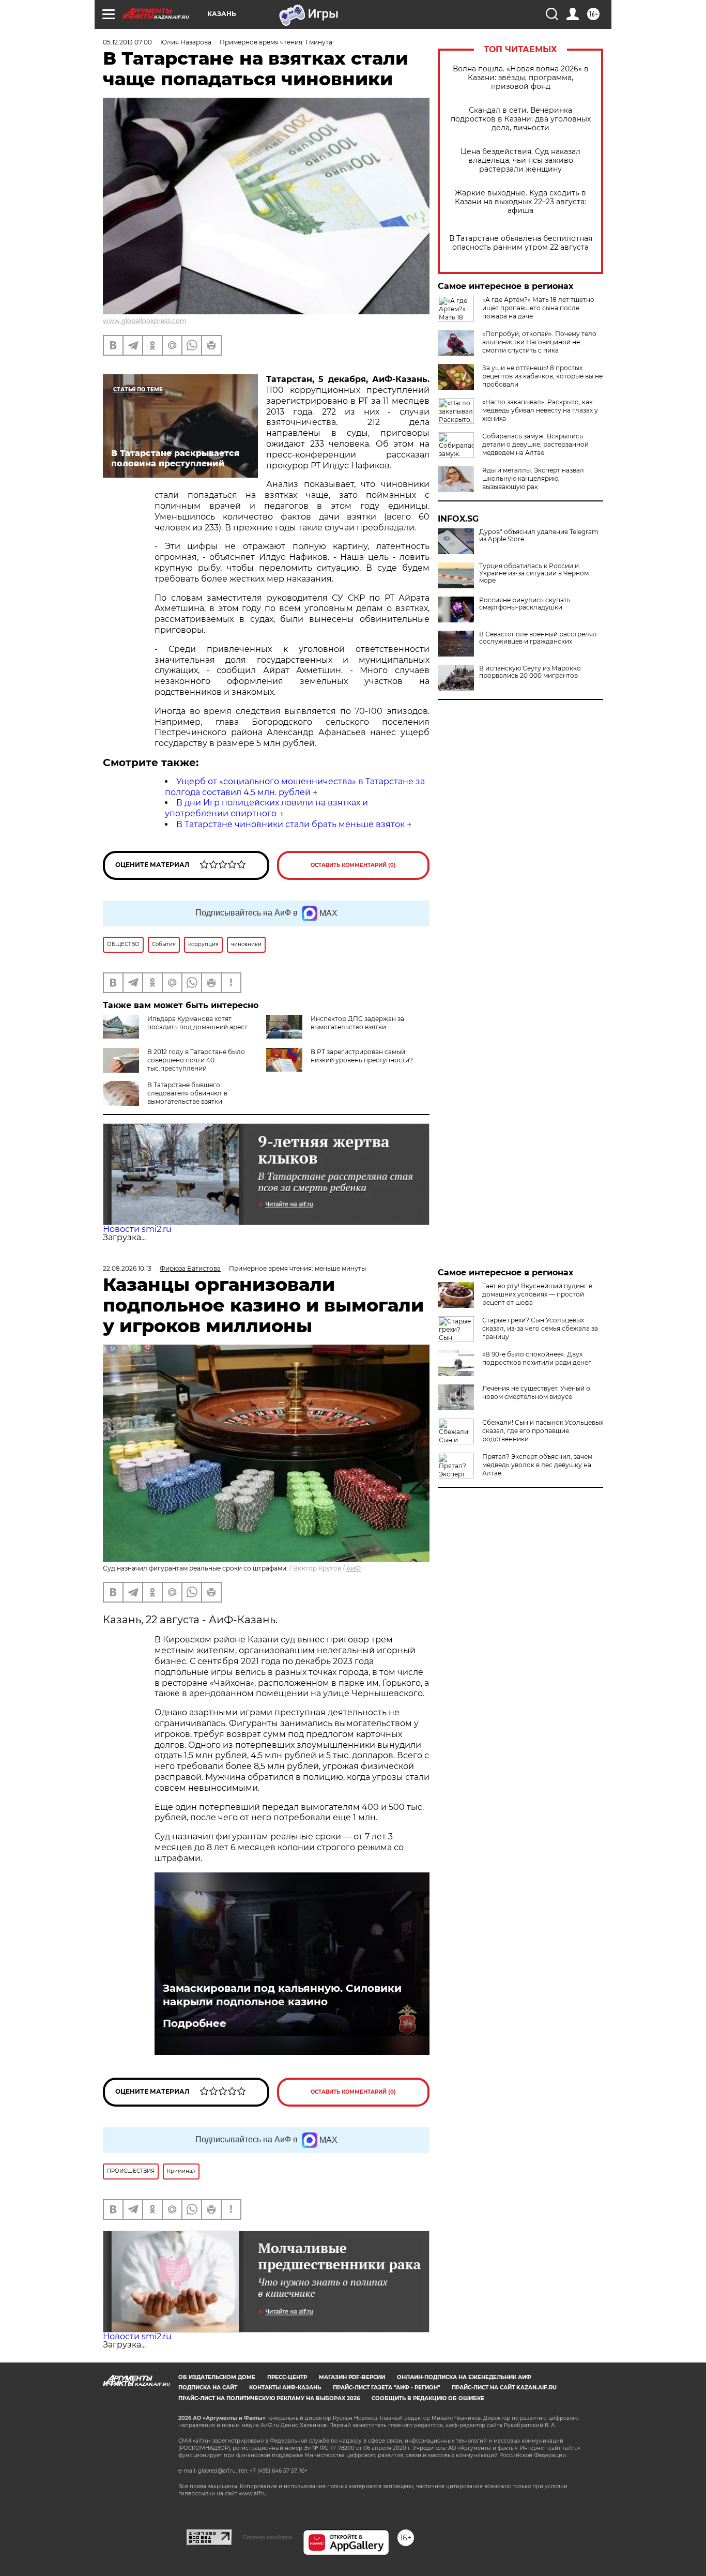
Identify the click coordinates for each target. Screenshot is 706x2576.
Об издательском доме (217, 2377)
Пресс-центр (287, 2377)
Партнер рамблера (267, 2537)
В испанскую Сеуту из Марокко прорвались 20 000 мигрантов (530, 672)
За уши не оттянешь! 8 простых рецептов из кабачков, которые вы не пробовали (542, 376)
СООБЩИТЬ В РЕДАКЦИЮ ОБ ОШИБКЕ (428, 2398)
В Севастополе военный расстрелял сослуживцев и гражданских (538, 638)
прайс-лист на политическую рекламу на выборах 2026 (269, 2398)
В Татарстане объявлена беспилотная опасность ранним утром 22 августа (521, 243)
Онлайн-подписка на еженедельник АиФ (464, 2377)
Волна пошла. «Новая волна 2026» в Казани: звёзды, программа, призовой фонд (521, 78)
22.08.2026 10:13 (127, 1268)
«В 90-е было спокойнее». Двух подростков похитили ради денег (537, 1358)
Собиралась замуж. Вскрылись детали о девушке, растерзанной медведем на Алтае (535, 444)
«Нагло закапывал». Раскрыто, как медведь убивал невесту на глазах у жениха (540, 410)
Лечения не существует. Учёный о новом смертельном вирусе (536, 1392)
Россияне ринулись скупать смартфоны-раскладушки (525, 604)
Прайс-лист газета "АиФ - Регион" (386, 2388)
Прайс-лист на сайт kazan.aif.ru (504, 2388)
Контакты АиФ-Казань (285, 2388)
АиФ (354, 1568)
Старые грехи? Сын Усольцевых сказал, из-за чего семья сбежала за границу (540, 1328)
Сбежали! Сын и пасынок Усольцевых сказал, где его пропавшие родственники (543, 1431)
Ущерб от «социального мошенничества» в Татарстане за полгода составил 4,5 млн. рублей (295, 787)
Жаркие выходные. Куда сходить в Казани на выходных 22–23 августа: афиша (520, 202)
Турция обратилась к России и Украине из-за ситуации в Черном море (534, 573)
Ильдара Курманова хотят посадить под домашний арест (197, 1023)
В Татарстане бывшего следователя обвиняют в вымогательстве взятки (187, 1093)
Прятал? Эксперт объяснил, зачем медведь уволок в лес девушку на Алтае (537, 1465)
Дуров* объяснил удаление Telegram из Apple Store (539, 536)
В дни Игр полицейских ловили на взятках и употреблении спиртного (266, 808)
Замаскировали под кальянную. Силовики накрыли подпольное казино (282, 1995)
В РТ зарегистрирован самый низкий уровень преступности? (362, 1056)
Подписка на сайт (208, 2388)
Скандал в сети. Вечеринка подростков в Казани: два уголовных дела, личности (521, 119)
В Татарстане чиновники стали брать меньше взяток (290, 824)
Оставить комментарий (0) (353, 865)
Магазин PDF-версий (352, 2377)
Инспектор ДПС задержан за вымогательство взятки (357, 1023)
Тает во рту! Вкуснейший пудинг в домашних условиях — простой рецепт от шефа (537, 1294)
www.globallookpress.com (145, 321)
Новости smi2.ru (137, 1229)
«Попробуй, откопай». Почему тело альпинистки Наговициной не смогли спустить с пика (539, 342)
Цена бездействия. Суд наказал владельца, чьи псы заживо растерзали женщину (520, 161)
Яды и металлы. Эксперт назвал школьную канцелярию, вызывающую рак (533, 478)
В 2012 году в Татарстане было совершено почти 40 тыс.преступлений (196, 1060)
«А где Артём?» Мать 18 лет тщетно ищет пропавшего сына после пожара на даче (538, 308)
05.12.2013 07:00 (127, 42)
